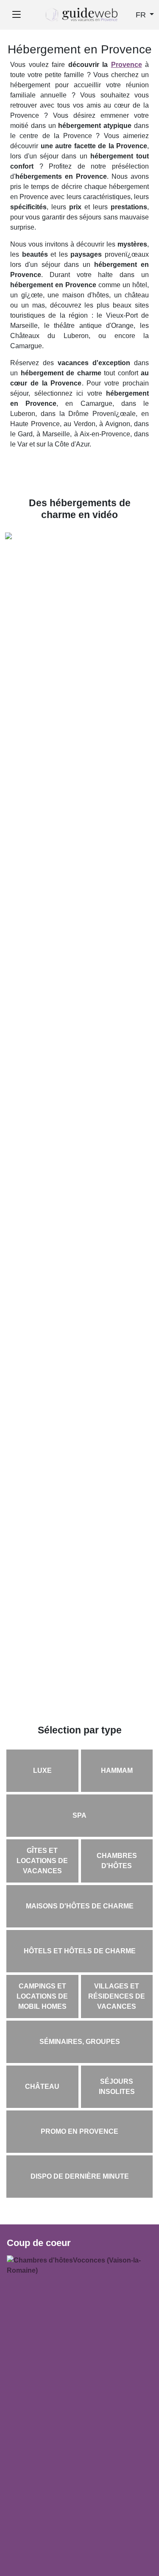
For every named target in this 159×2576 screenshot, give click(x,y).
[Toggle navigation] (16, 15)
